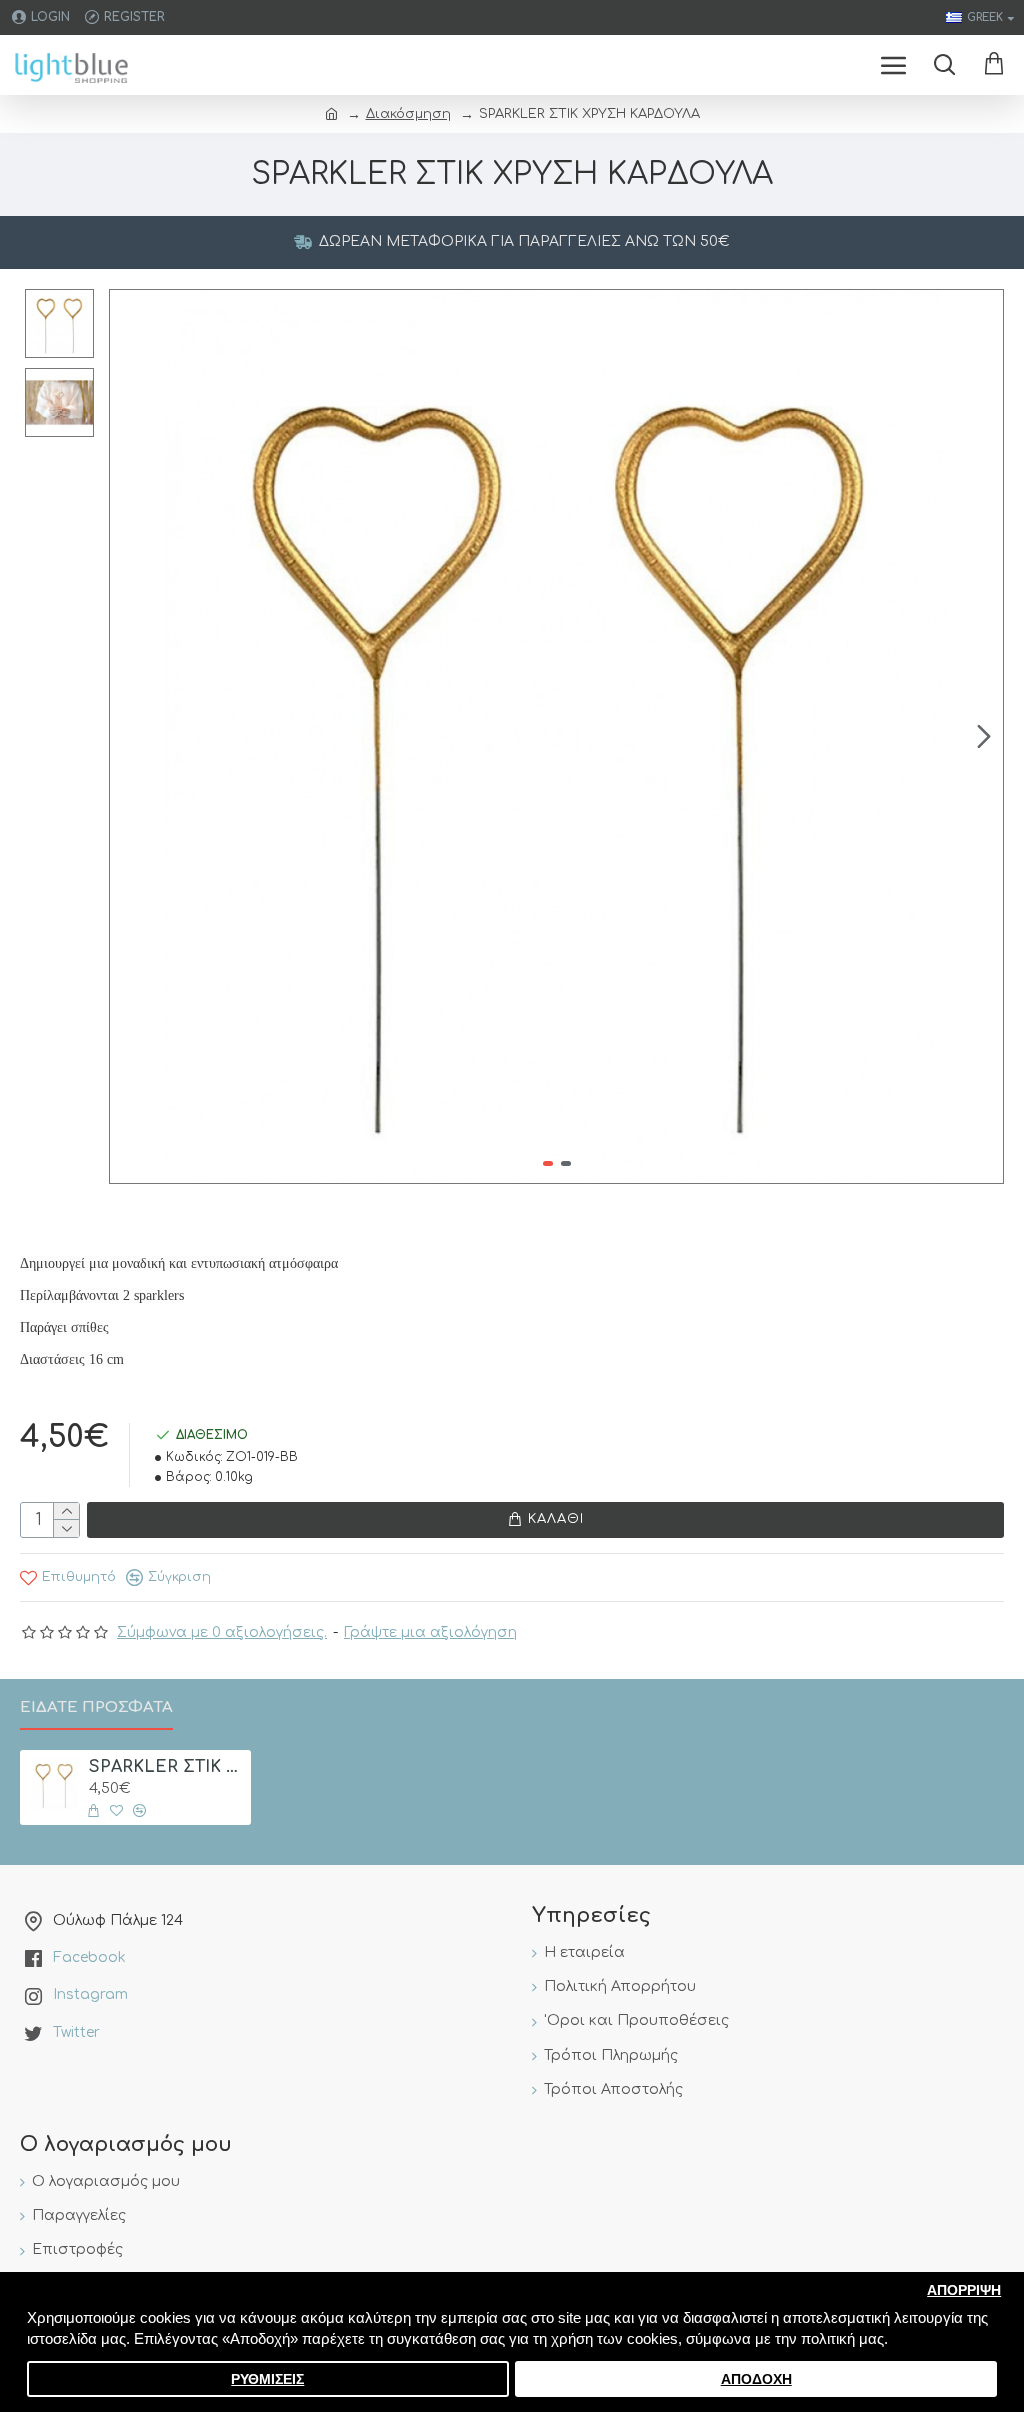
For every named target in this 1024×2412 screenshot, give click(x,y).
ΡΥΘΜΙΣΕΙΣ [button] (267, 2379)
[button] (129, 736)
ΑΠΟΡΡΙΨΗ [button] (964, 2290)
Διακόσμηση (408, 114)
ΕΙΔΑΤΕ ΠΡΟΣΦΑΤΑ (96, 1707)
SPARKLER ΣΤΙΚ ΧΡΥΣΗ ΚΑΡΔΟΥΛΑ (166, 1767)
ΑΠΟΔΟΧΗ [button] (756, 2379)
